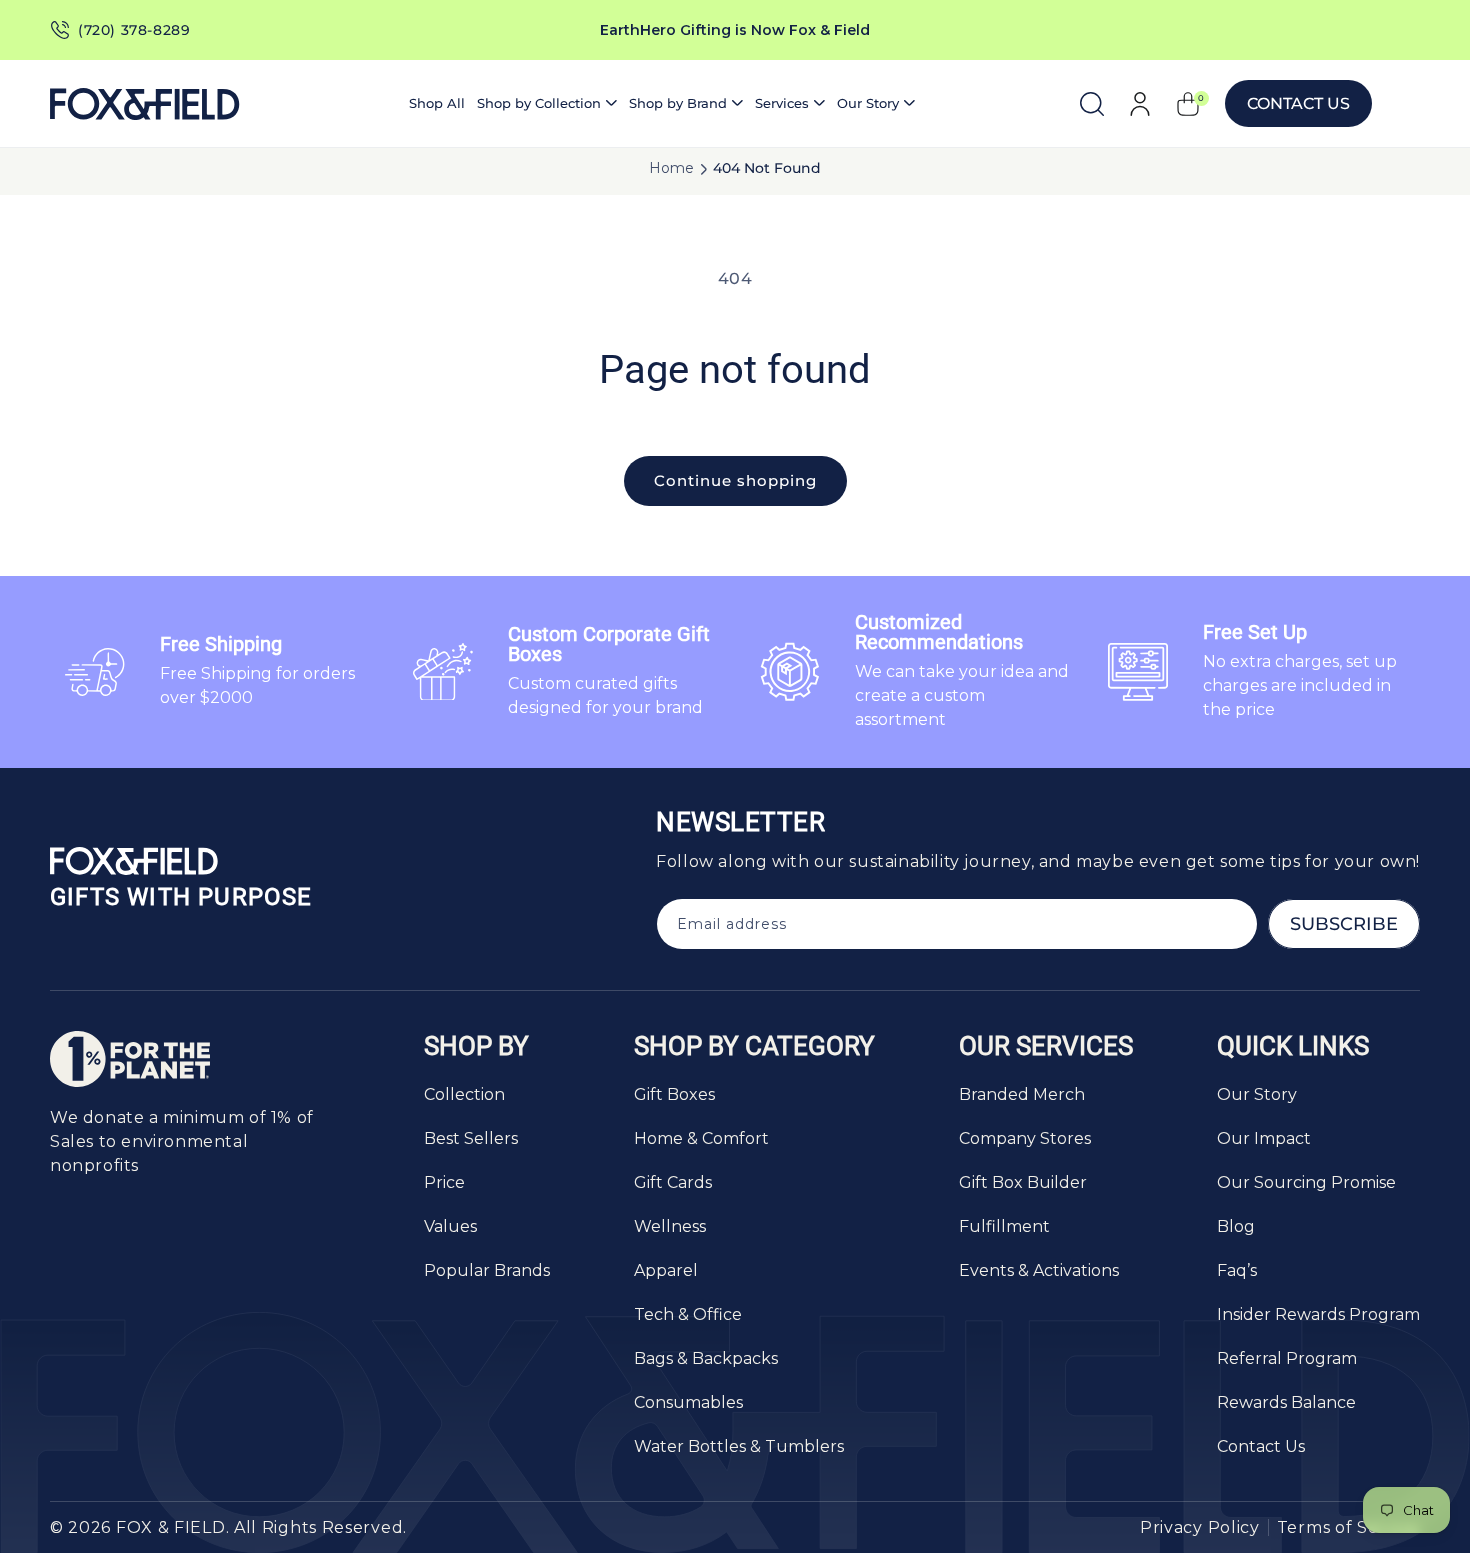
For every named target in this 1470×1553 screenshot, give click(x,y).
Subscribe (1344, 924)
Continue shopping (735, 480)
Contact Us (1298, 103)
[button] (547, 103)
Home (671, 168)
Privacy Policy (1200, 1527)
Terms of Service (1348, 1527)
